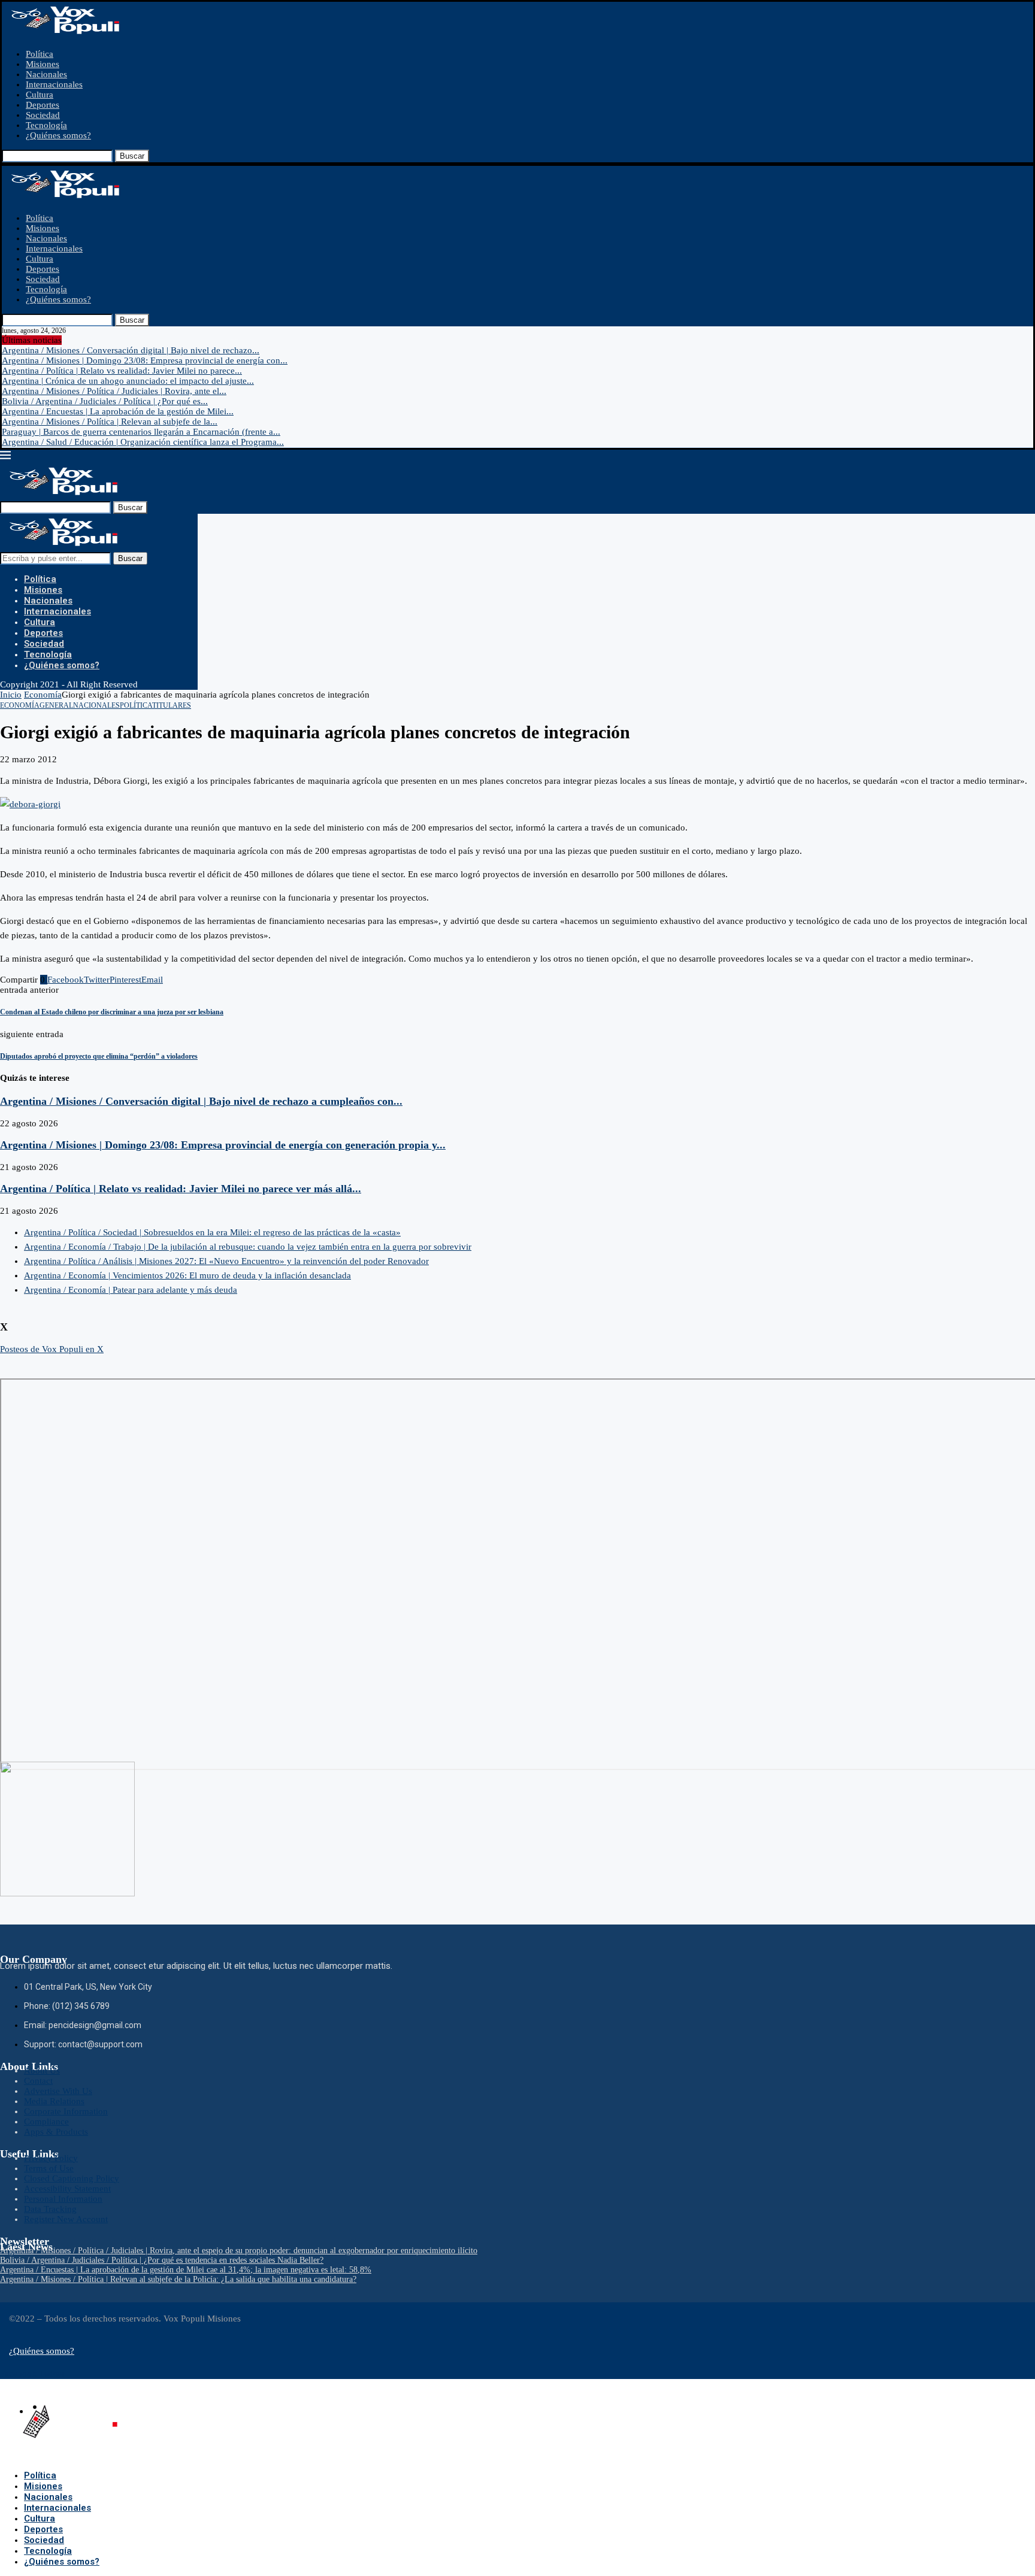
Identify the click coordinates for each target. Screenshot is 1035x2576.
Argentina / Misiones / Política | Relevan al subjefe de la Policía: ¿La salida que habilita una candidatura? (178, 2279)
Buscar (132, 156)
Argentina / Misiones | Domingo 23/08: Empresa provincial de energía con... (145, 360)
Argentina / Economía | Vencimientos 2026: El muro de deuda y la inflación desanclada (187, 1275)
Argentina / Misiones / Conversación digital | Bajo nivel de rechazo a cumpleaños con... (201, 1101)
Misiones (43, 64)
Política (40, 54)
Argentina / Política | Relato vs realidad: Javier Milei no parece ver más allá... (181, 1189)
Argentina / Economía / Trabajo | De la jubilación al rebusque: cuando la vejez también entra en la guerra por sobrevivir (248, 1247)
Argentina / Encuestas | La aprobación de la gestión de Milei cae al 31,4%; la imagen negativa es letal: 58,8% (186, 2270)
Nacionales (46, 74)
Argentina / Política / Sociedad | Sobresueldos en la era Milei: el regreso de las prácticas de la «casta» (212, 1232)
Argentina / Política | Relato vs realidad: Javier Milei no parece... (122, 371)
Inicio (11, 695)
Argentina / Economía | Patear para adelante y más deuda (131, 1290)
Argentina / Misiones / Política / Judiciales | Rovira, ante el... (114, 391)
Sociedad (43, 115)
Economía (43, 695)
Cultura (40, 95)
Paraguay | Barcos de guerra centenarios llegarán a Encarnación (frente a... (141, 432)
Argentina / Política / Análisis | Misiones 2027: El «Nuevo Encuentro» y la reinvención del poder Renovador (226, 1261)
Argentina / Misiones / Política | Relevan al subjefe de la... (110, 422)
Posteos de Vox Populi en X (52, 1349)
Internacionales (54, 84)
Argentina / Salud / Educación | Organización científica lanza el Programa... (143, 442)
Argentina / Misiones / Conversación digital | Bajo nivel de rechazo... (131, 350)
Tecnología (46, 125)
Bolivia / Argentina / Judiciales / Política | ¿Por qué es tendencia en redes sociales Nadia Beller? (162, 2260)
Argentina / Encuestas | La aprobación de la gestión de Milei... (118, 411)
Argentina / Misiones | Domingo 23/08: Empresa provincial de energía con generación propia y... (223, 1145)
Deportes (43, 105)
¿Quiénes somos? (58, 135)
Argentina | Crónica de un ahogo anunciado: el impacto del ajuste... (128, 381)
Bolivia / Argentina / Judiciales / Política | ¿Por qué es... (105, 401)
